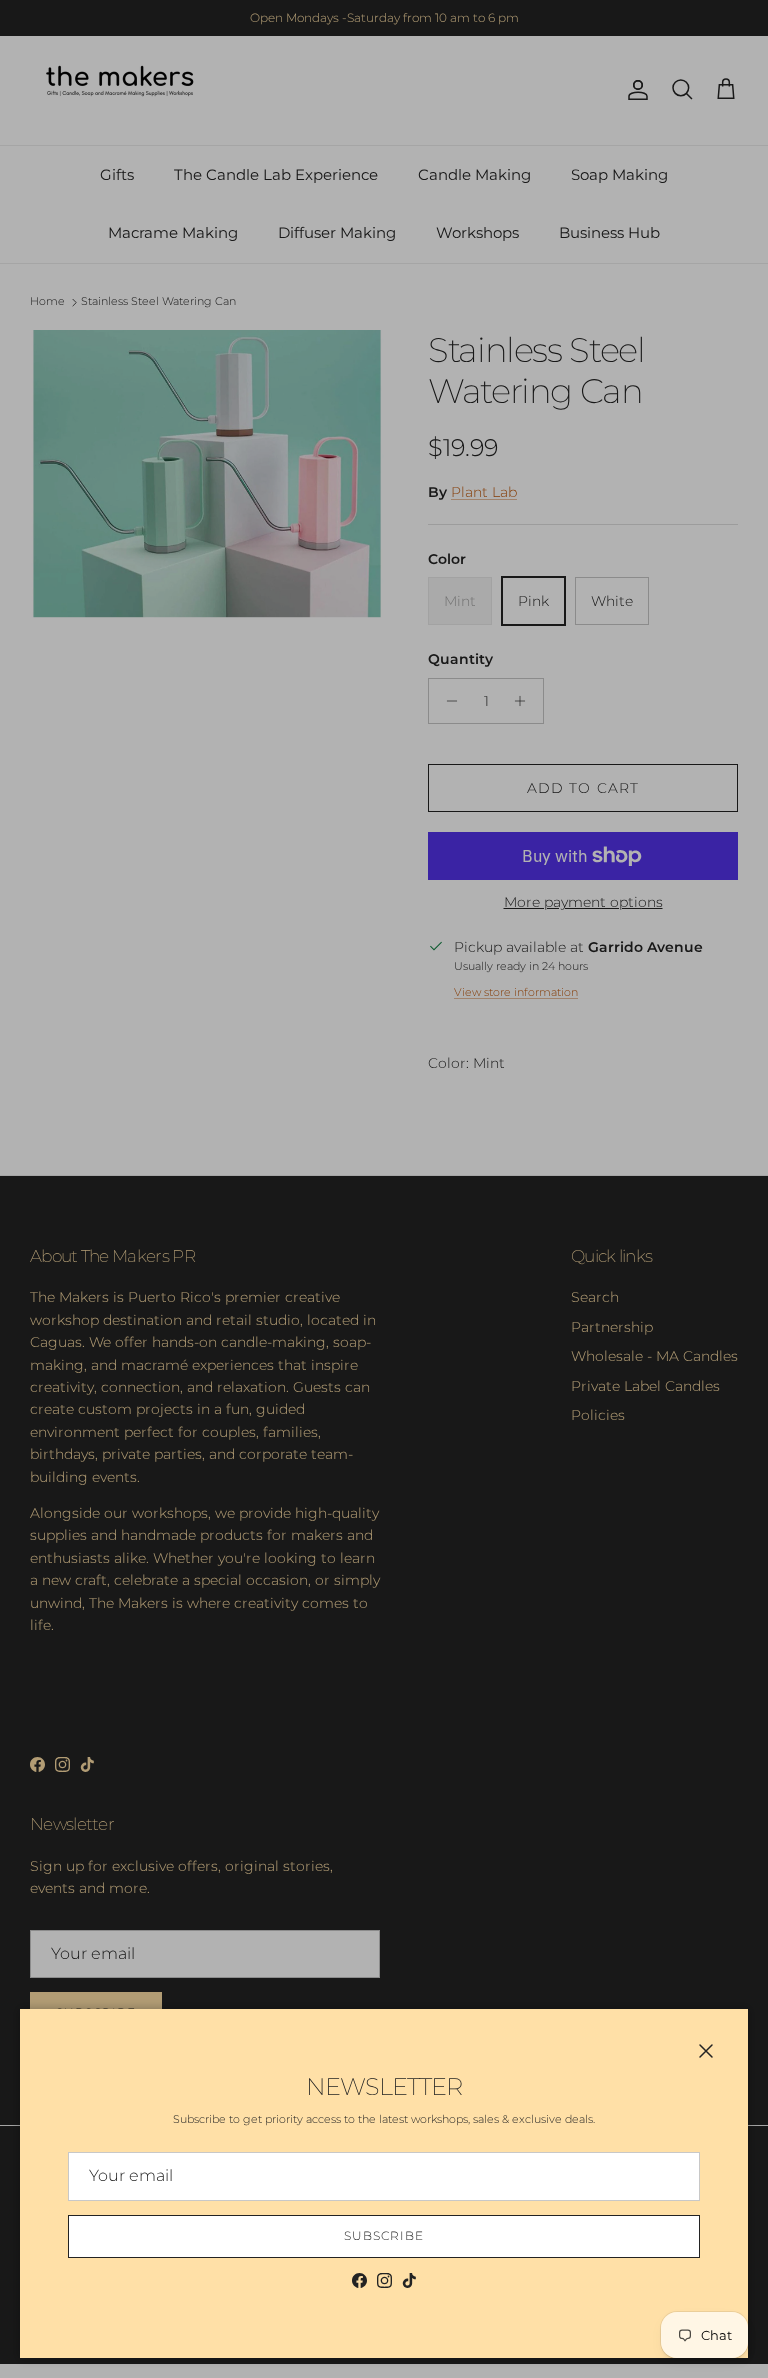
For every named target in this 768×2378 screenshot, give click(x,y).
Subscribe (384, 2235)
